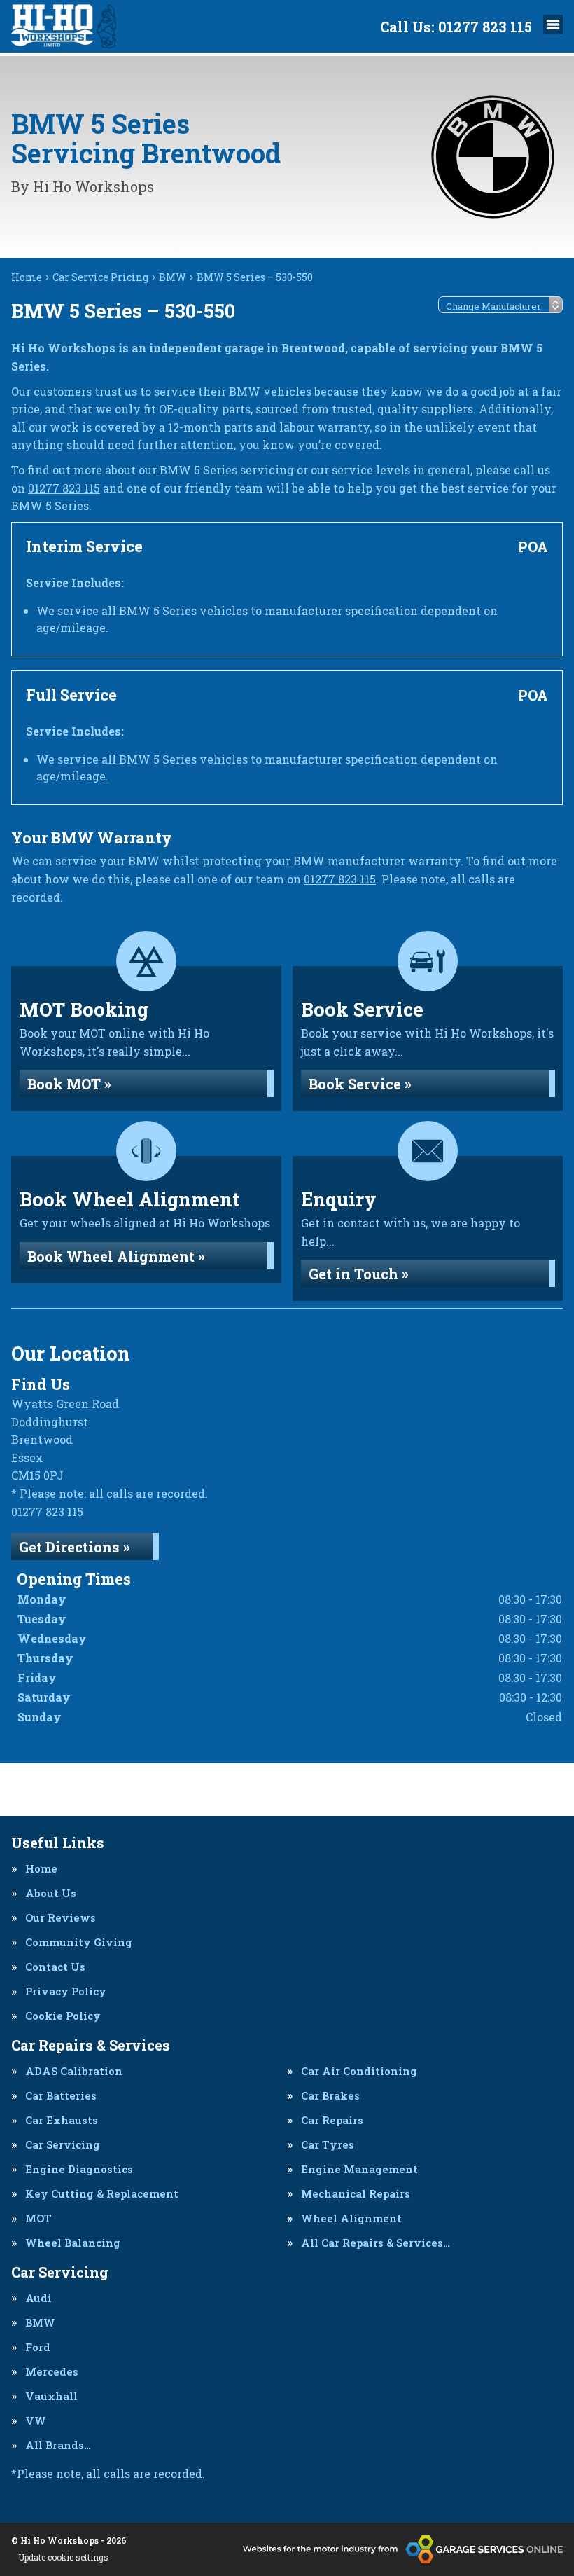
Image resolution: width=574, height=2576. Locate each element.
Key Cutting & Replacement (102, 2194)
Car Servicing (63, 2145)
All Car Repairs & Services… (376, 2243)
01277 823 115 (456, 27)
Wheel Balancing (73, 2243)
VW (36, 2421)
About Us (51, 1893)
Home (41, 1869)
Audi (38, 2298)
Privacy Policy (66, 1991)
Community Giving (79, 1942)
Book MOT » (69, 1084)
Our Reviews (61, 1918)
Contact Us (55, 1967)
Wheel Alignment (351, 2218)
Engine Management (359, 2169)
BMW (40, 2323)
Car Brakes (330, 2096)
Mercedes (52, 2372)
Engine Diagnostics (79, 2169)
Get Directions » (75, 1547)
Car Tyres (328, 2145)
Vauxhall (51, 2396)
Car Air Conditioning (359, 2071)
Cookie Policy (63, 2016)
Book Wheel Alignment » (116, 1256)
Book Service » (360, 1084)
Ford (38, 2347)
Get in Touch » (359, 1274)
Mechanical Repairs (356, 2194)
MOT (38, 2218)
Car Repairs (332, 2120)
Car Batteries (61, 2096)
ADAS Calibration (74, 2071)
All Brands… (58, 2445)
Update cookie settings (63, 2557)
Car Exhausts (62, 2120)
